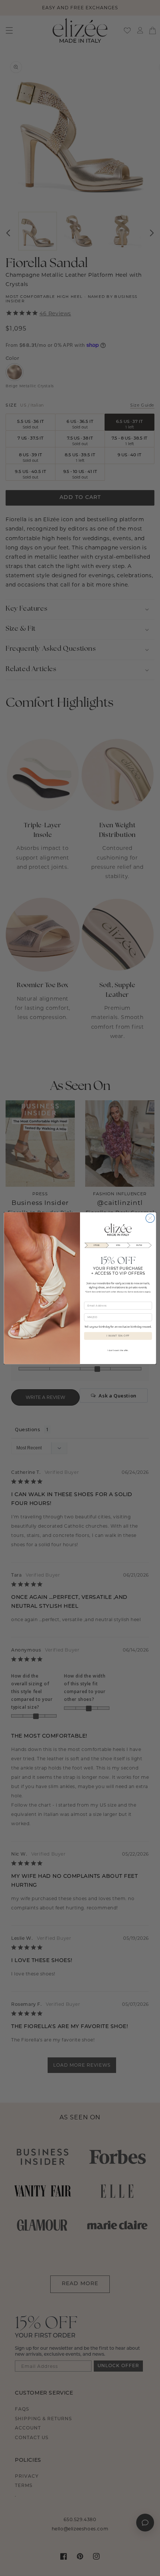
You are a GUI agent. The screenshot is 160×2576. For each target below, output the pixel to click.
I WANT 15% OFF (118, 1335)
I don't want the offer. (118, 1351)
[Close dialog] (150, 1218)
